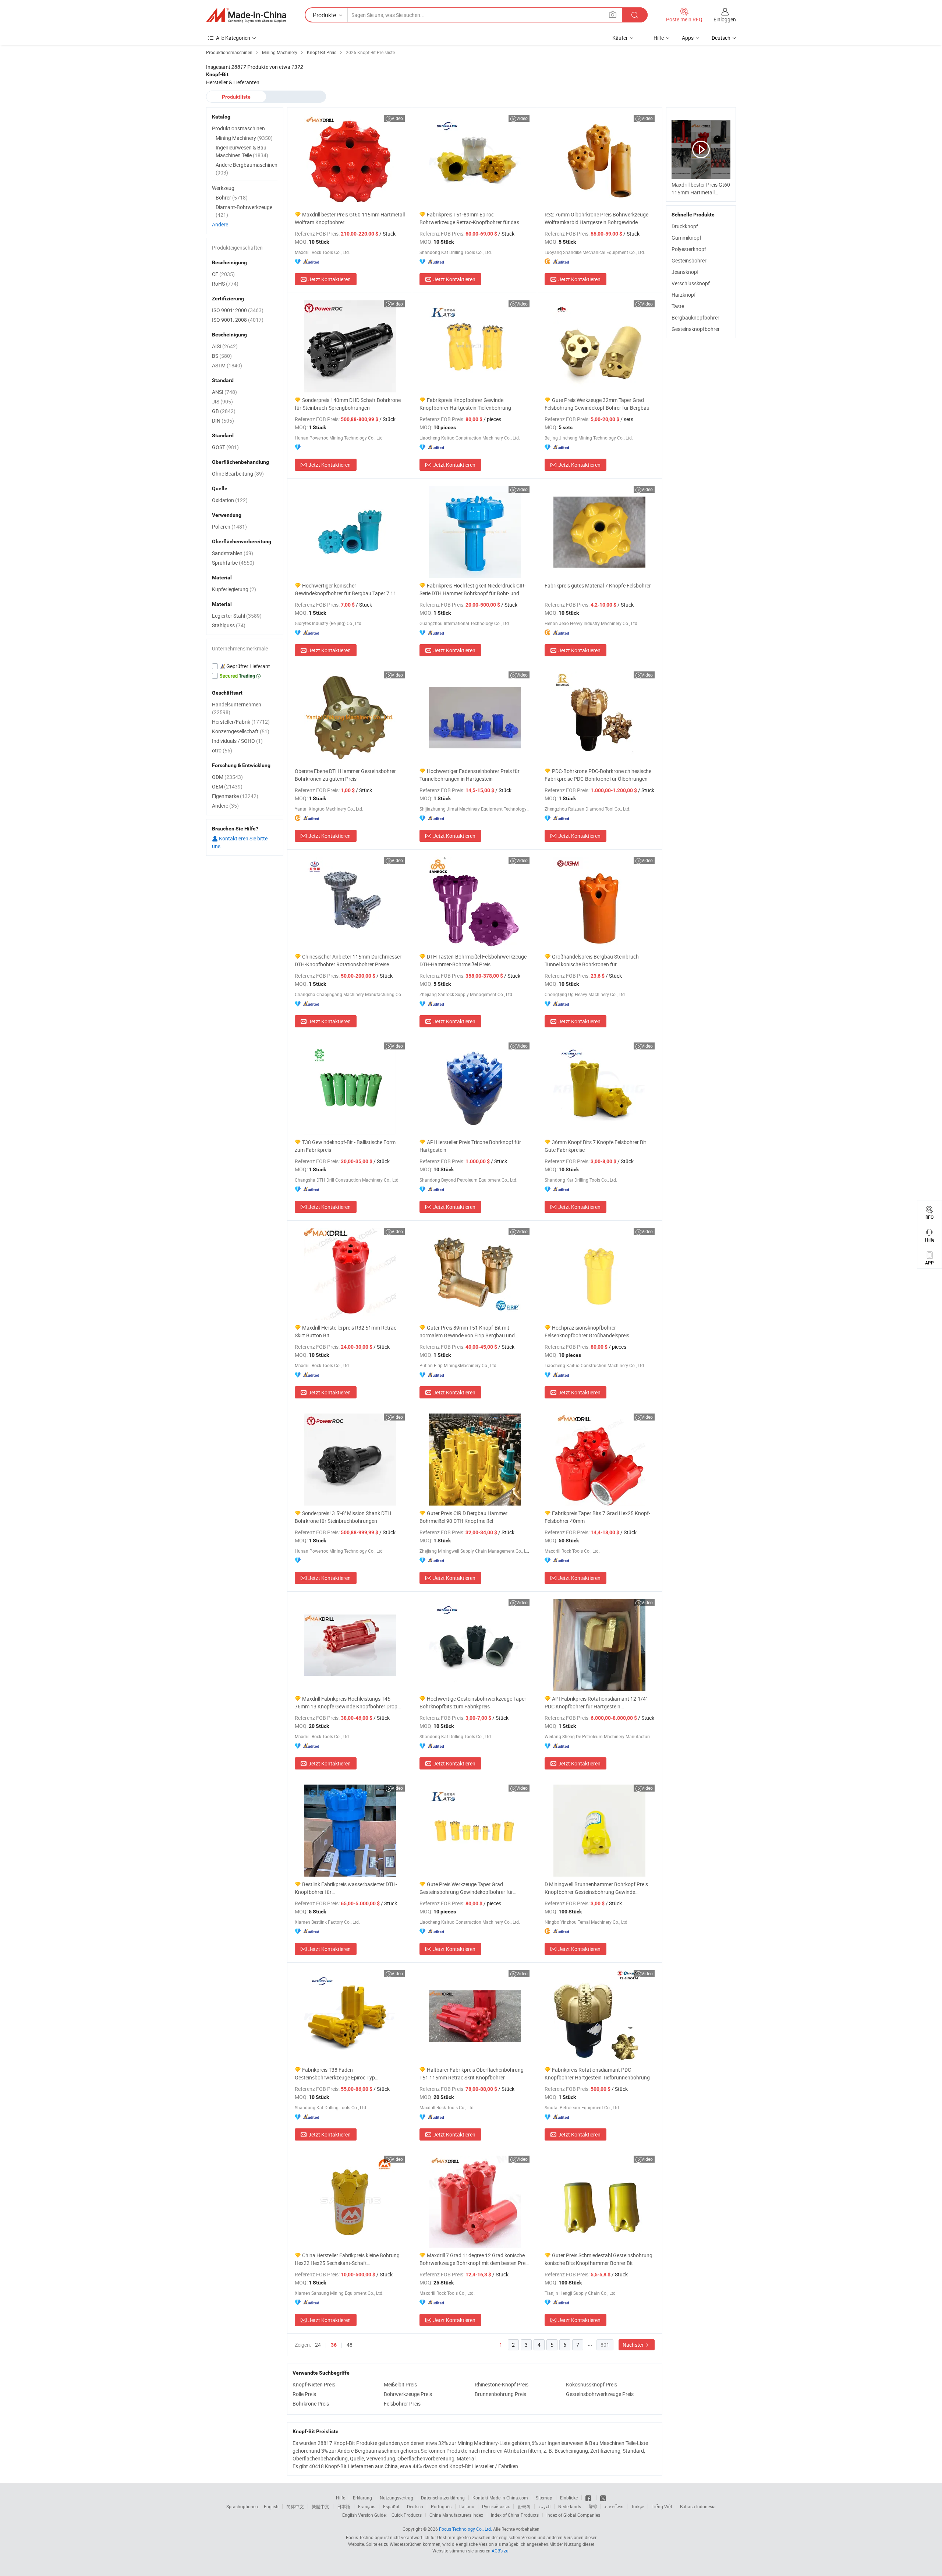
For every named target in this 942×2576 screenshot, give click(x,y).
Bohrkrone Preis (311, 2404)
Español (391, 2506)
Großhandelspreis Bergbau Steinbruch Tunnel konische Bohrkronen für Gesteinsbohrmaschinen (592, 961)
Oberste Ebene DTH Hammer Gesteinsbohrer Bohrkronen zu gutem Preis (345, 775)
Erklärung (362, 2498)
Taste (678, 306)
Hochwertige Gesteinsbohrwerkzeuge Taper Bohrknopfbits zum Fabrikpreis (473, 1702)
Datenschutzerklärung (443, 2498)
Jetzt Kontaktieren (330, 279)
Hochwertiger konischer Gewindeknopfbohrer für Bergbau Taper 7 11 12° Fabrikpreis (346, 590)
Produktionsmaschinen (238, 128)
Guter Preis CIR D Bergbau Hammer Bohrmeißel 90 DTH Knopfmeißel (463, 1517)
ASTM (227, 365)
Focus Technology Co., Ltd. (465, 2529)
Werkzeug (223, 188)
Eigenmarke (235, 796)
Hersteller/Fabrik (241, 722)
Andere (220, 224)
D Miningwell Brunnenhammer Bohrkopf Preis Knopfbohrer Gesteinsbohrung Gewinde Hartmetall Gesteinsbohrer (596, 1888)
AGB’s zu (500, 2551)
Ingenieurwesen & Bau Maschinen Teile (242, 151)
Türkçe (638, 2506)
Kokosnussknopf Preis (592, 2384)
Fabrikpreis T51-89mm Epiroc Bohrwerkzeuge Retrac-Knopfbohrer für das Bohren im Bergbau (469, 218)
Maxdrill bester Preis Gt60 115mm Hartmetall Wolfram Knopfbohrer (350, 218)
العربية (544, 2506)
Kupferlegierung (234, 589)
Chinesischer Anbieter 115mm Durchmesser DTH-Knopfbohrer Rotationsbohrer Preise (348, 960)
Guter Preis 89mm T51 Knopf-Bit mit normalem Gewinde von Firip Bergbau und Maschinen (467, 1332)
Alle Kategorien (233, 38)
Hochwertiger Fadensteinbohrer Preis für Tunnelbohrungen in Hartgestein (470, 775)
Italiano (467, 2506)
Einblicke (569, 2498)
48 (350, 2345)
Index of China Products (515, 2515)
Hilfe (659, 38)
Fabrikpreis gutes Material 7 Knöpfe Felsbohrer (598, 585)
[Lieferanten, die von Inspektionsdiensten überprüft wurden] (245, 666)
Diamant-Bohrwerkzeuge (244, 211)
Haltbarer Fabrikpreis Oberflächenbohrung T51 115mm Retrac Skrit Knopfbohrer (472, 2074)
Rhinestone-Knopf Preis (502, 2384)
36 (334, 2345)
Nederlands (570, 2506)
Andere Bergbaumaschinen (247, 169)
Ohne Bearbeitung (238, 474)
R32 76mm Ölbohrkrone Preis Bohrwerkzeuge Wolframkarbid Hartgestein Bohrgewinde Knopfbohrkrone (596, 218)
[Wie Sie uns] (589, 2498)
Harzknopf (684, 295)
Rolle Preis (304, 2394)
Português (441, 2506)
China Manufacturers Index (456, 2515)
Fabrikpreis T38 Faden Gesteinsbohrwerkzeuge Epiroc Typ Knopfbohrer (335, 2074)
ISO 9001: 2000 (238, 310)
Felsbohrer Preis (402, 2404)
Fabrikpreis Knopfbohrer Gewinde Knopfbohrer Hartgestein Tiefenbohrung (465, 404)
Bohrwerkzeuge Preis (408, 2394)
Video (397, 118)
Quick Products (407, 2515)
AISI (225, 346)
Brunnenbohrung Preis (500, 2394)
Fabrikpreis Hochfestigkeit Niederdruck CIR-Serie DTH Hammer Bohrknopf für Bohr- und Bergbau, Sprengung (473, 590)
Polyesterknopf (689, 249)
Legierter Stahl (237, 616)
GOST (225, 447)
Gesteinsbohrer (689, 260)
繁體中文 (321, 2506)
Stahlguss (229, 625)
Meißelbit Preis (400, 2384)
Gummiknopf (686, 238)
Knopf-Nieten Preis (314, 2384)
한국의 (524, 2506)
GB (224, 411)
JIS (222, 401)
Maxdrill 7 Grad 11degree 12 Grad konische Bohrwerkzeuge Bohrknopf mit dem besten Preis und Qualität (474, 2259)
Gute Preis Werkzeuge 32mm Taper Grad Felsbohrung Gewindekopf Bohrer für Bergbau (597, 404)
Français (367, 2506)
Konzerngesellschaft (241, 731)
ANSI (224, 392)
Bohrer (232, 197)
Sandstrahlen (233, 553)
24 (318, 2345)
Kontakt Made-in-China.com (500, 2498)
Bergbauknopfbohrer (695, 317)
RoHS (225, 284)
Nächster (634, 2345)
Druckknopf (685, 226)
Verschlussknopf (691, 283)
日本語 (344, 2506)
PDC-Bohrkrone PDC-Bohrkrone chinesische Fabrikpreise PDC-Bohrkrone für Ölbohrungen (598, 775)
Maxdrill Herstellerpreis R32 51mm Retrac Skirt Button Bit (346, 1331)
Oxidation (230, 500)
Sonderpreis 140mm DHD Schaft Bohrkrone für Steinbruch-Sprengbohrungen (348, 404)
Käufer (620, 38)
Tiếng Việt (662, 2506)
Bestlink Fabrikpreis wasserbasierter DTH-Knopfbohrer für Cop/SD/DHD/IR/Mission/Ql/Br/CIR (346, 1888)
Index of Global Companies (573, 2515)
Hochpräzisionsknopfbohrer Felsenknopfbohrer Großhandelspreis (587, 1331)
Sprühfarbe (233, 563)
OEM (227, 786)
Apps (688, 38)
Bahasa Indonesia (698, 2506)
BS (222, 356)
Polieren (229, 527)
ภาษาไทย (614, 2506)
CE (223, 274)
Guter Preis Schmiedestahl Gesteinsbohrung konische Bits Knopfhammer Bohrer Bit (599, 2259)
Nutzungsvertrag (396, 2498)
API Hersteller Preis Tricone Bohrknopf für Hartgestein (470, 1146)
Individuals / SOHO (237, 741)
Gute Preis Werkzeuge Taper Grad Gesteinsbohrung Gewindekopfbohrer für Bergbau (466, 1888)
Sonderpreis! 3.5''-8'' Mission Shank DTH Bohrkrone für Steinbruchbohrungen (343, 1517)
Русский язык (496, 2506)
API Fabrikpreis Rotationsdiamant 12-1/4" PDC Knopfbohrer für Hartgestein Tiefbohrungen (596, 1703)
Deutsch (415, 2506)
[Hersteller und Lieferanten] (246, 15)
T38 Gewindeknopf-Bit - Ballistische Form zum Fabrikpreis (345, 1146)
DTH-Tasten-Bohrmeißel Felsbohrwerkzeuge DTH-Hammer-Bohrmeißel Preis (473, 960)
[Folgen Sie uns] (603, 2498)
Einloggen (725, 19)
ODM (227, 777)
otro (222, 750)
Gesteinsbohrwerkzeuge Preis (600, 2394)
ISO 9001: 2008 (238, 320)
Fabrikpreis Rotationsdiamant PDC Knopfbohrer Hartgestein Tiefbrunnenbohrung (597, 2074)
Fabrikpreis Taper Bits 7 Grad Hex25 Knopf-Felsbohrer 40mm (597, 1517)
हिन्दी (593, 2506)
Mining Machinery (244, 138)
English (271, 2506)
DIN (223, 421)
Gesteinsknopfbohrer (696, 329)
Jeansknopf (685, 272)
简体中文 (295, 2506)
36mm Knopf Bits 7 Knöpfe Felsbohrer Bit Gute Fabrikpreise (595, 1146)
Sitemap (544, 2498)
